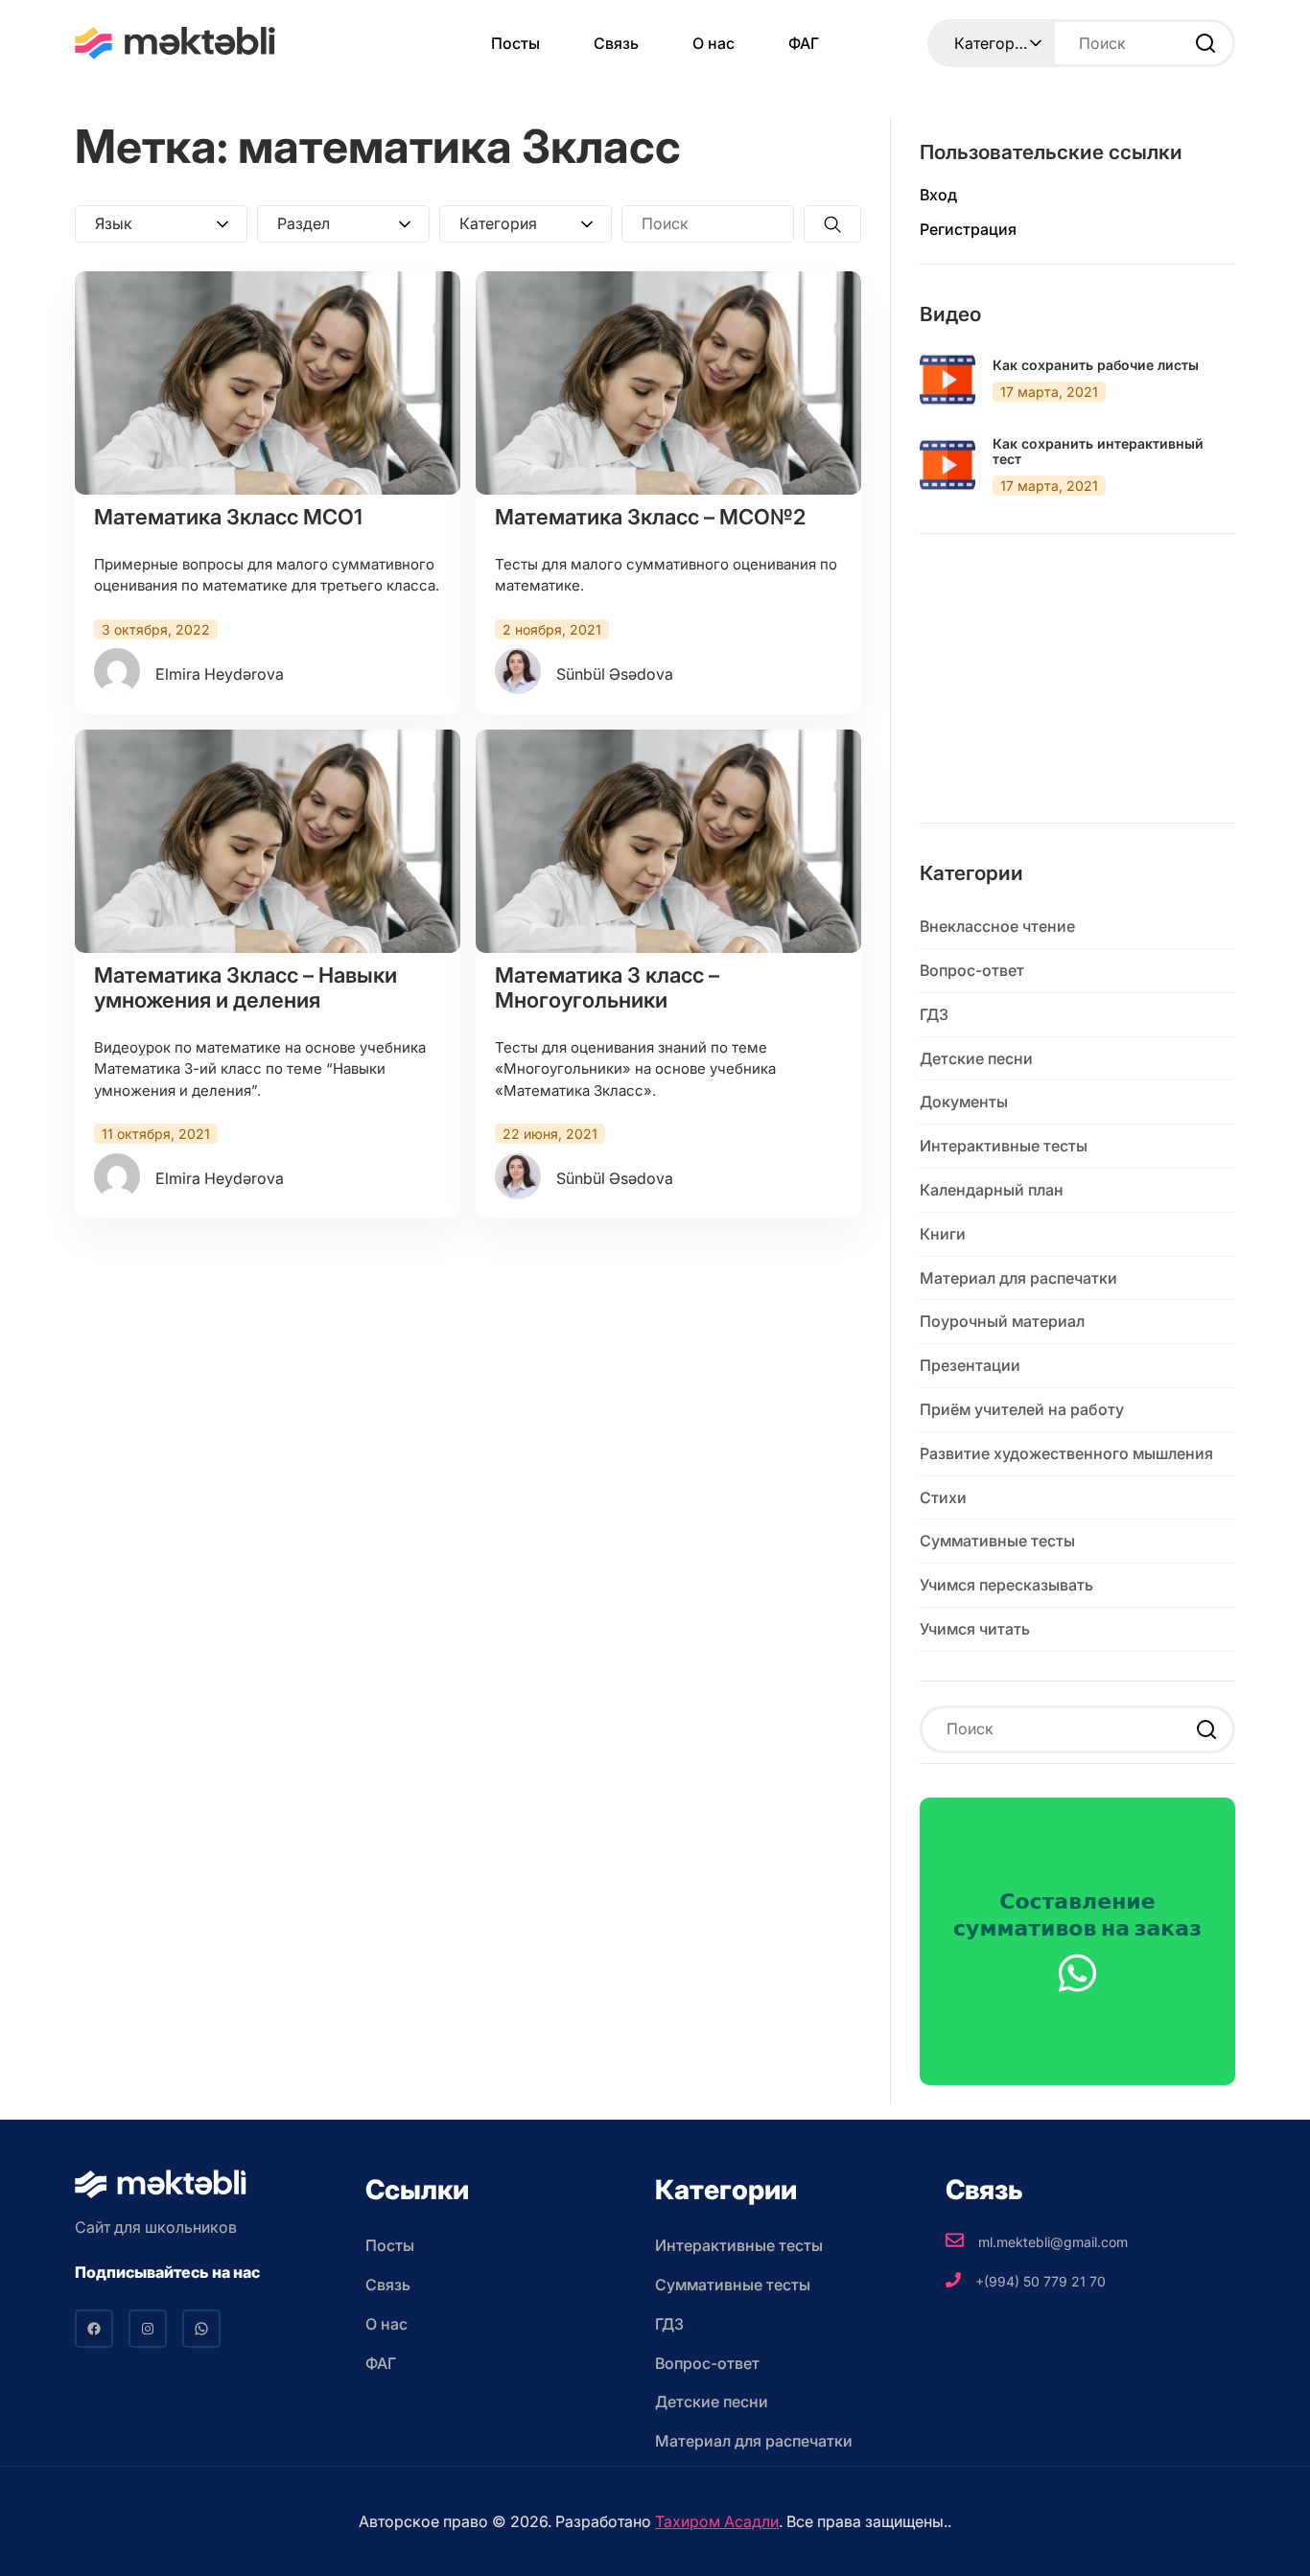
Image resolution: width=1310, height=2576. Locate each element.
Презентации (970, 1365)
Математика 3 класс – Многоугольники (607, 987)
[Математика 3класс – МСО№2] (668, 383)
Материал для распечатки (1018, 1278)
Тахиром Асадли (717, 2521)
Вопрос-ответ (972, 970)
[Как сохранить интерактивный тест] (947, 465)
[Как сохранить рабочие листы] (947, 380)
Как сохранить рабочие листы (1096, 365)
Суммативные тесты (997, 1541)
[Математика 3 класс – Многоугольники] (668, 841)
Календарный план (992, 1190)
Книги (943, 1234)
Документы (964, 1102)
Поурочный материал (1002, 1321)
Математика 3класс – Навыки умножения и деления (246, 987)
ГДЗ (934, 1014)
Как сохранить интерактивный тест (1098, 452)
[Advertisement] (1077, 693)
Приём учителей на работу (1022, 1409)
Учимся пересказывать (1006, 1585)
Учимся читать (975, 1629)
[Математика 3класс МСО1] (268, 383)
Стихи (943, 1497)
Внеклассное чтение (997, 926)
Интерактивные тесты (1004, 1146)
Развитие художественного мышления (1066, 1453)
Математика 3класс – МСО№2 (650, 517)
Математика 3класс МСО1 (228, 517)
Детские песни (976, 1058)
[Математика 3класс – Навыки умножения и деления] (268, 841)
